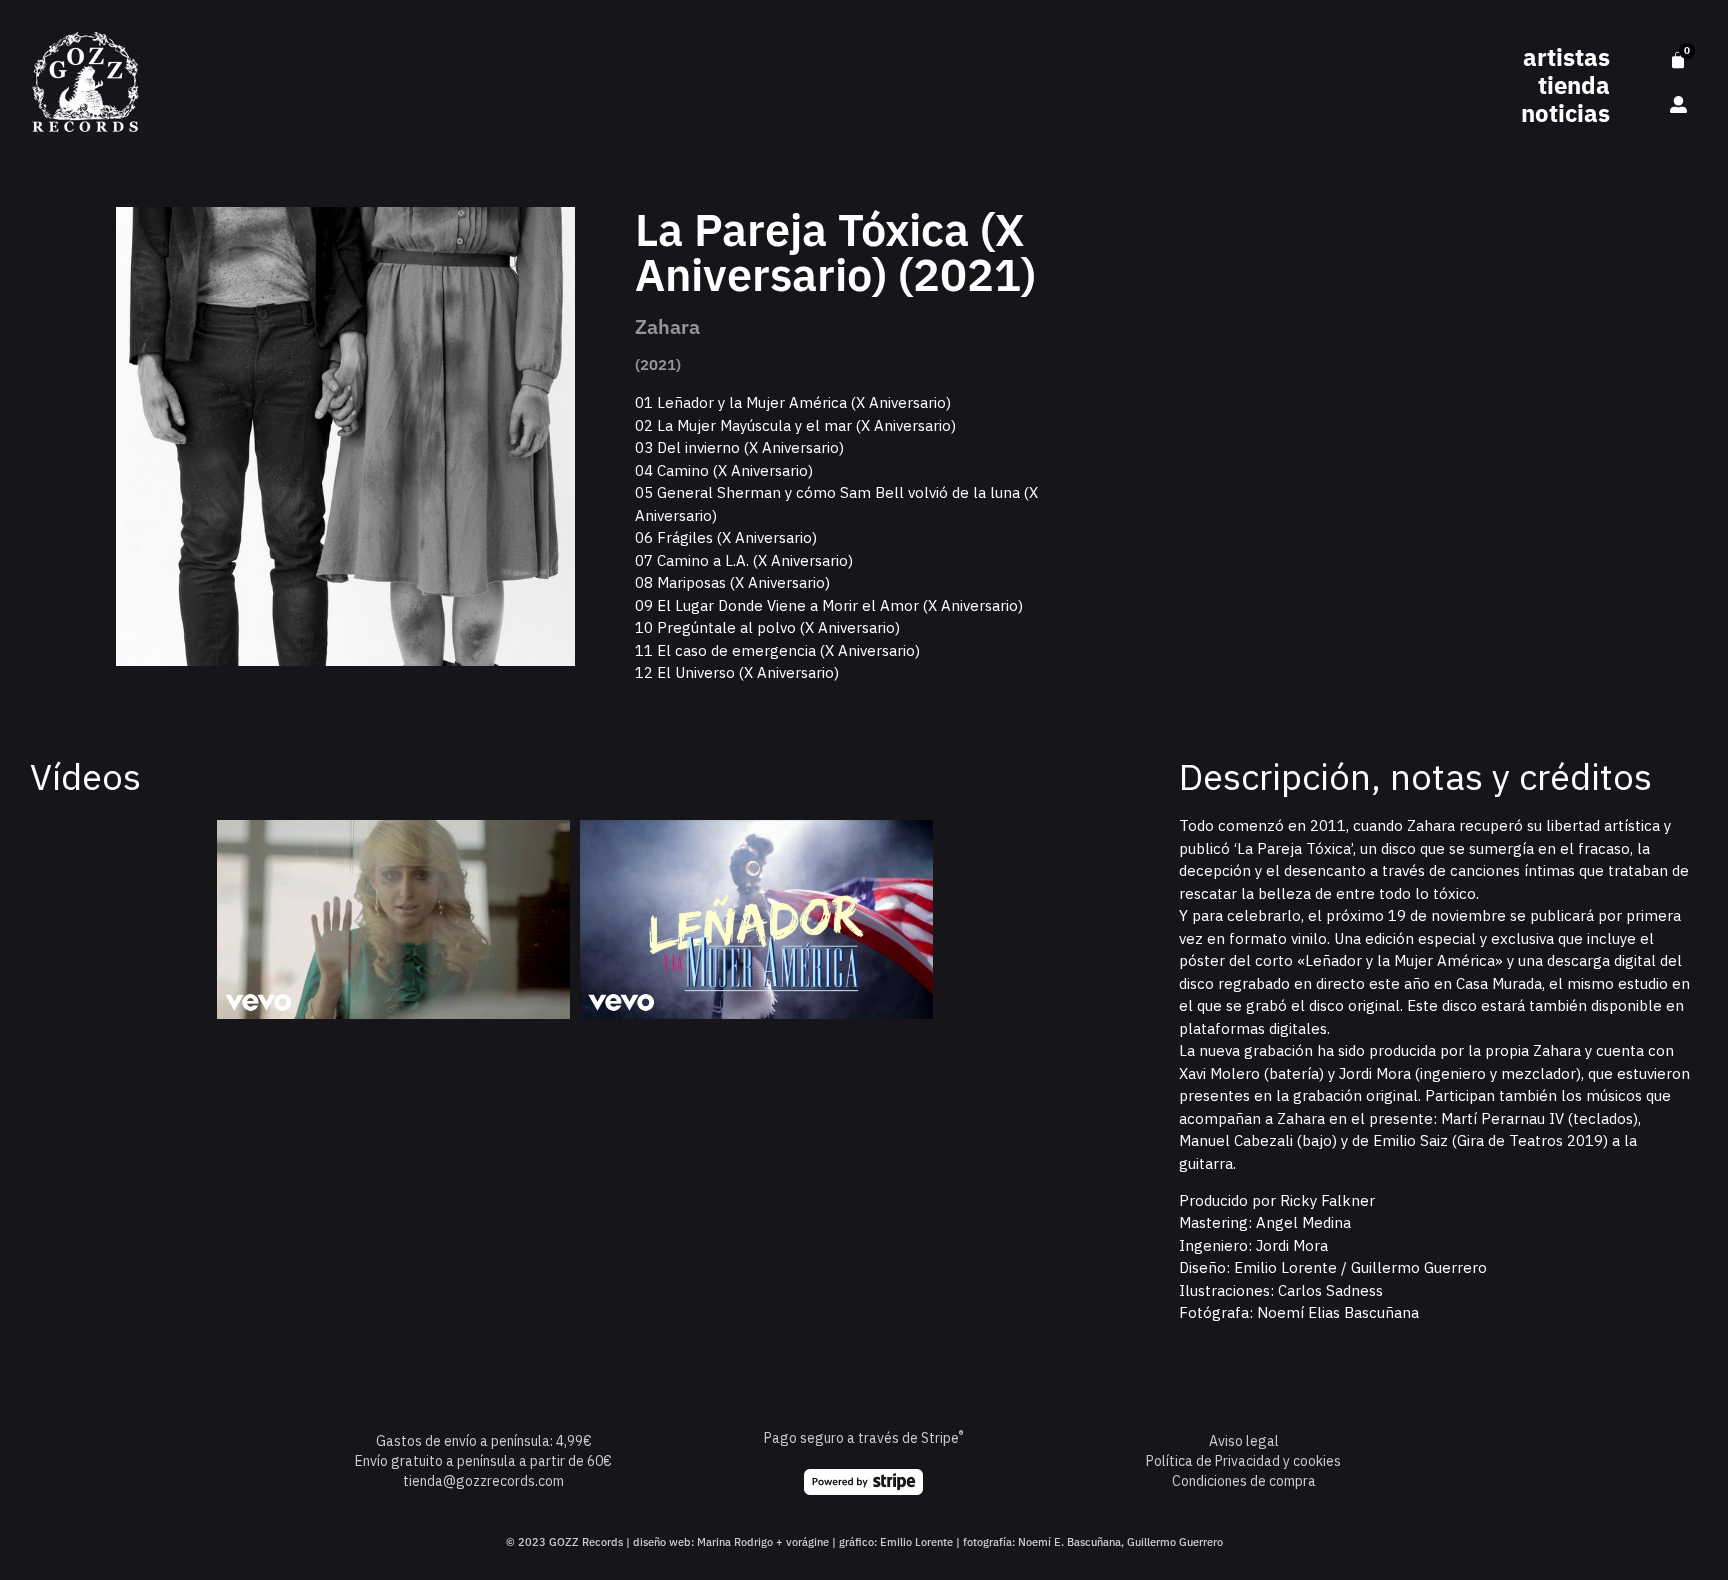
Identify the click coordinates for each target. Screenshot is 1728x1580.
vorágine (807, 1542)
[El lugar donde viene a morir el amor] (393, 919)
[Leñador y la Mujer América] (756, 919)
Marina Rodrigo (735, 1542)
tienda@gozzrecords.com (483, 1481)
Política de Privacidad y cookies (1243, 1461)
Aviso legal (1244, 1441)
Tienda (1574, 85)
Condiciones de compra (1244, 1481)
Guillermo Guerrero (1175, 1542)
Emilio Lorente (916, 1542)
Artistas (1566, 57)
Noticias (1565, 113)
